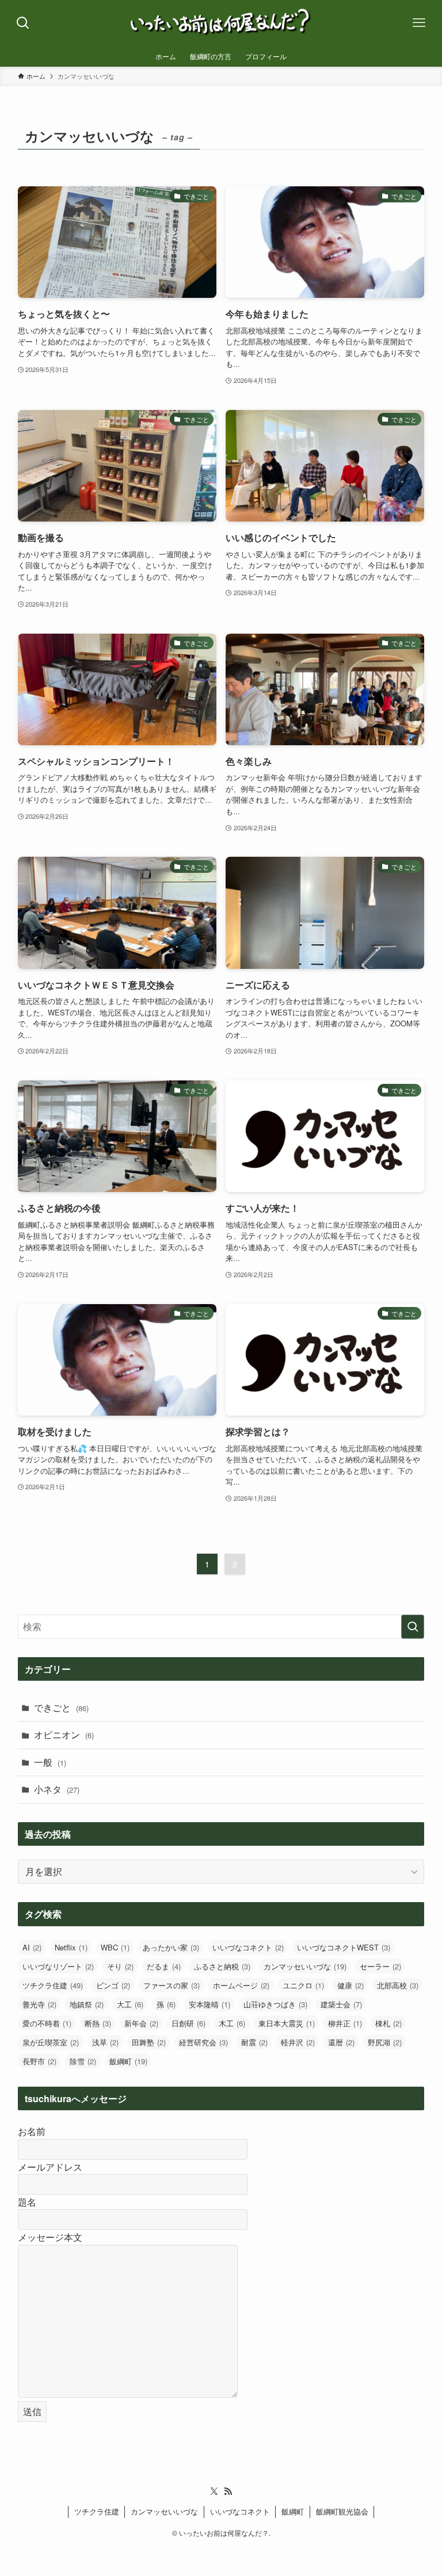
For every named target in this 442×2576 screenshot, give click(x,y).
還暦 (341, 2042)
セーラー (380, 1966)
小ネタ (57, 1789)
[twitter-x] (214, 2491)
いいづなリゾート (58, 1966)
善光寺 (39, 2004)
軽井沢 (298, 2042)
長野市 (39, 2061)
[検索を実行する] (413, 1627)
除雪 (83, 2061)
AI (32, 1947)
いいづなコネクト (248, 1947)
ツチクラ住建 (53, 1985)
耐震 (254, 2042)
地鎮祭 (87, 2004)
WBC (115, 1947)
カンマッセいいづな (305, 1966)
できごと (61, 1707)
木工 (232, 2023)
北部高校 (398, 1985)
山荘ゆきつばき (275, 2004)
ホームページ (241, 1985)
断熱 (98, 2023)
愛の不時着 (47, 2023)
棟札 (388, 2023)
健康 (350, 1985)
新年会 (141, 2023)
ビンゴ (113, 1985)
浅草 (105, 2042)
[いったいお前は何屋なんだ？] (221, 23)
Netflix (71, 1947)
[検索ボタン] (23, 23)
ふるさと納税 (222, 1966)
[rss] (228, 2491)
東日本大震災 (287, 2023)
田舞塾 (149, 2042)
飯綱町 (128, 2061)
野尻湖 (385, 2042)
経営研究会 (203, 2042)
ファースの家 (172, 1985)
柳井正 (345, 2023)
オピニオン (64, 1734)
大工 (130, 2004)
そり (120, 1966)
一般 (50, 1762)
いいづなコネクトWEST (344, 1947)
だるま (164, 1966)
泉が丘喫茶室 (51, 2042)
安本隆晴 (209, 2004)
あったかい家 (171, 1947)
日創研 (188, 2023)
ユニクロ (303, 1985)
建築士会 (341, 2004)
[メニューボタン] (419, 23)
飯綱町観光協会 (342, 2511)
